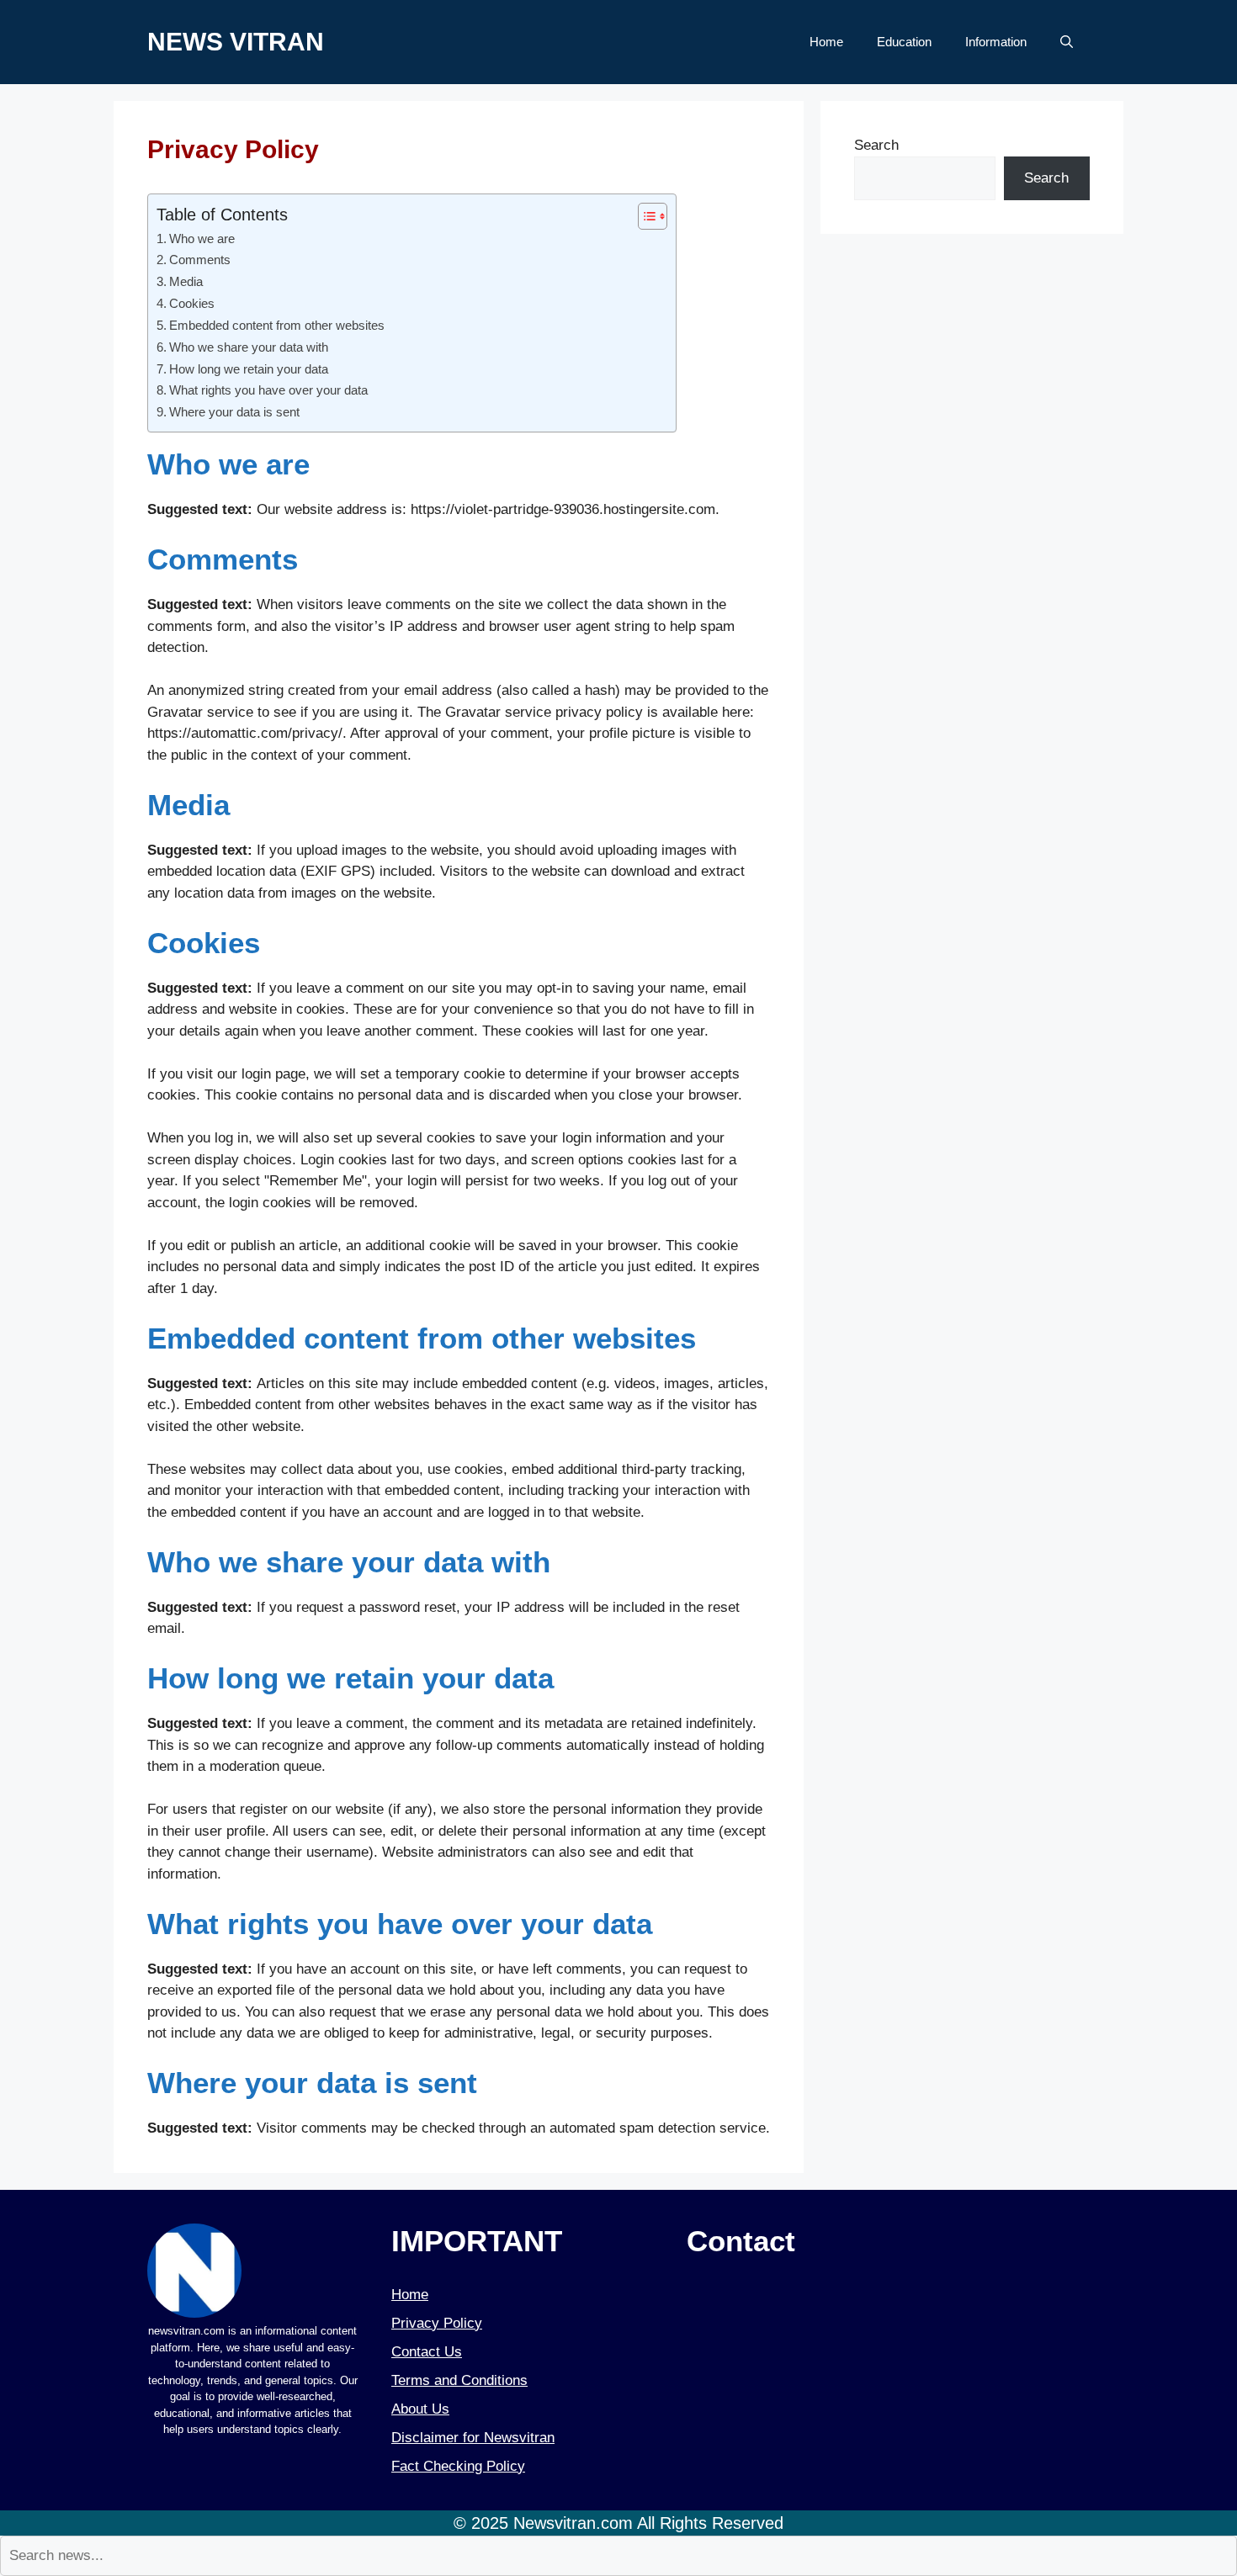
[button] (1067, 42)
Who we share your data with (249, 347)
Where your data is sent (234, 412)
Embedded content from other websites (277, 325)
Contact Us (427, 2352)
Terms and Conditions (459, 2380)
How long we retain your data (249, 369)
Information (996, 42)
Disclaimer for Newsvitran (473, 2438)
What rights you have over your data (268, 390)
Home (826, 42)
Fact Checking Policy (458, 2466)
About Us (420, 2409)
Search (876, 145)
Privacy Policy (437, 2323)
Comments (200, 260)
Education (904, 42)
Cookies (192, 303)
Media (186, 281)
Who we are (202, 239)
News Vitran (236, 42)
